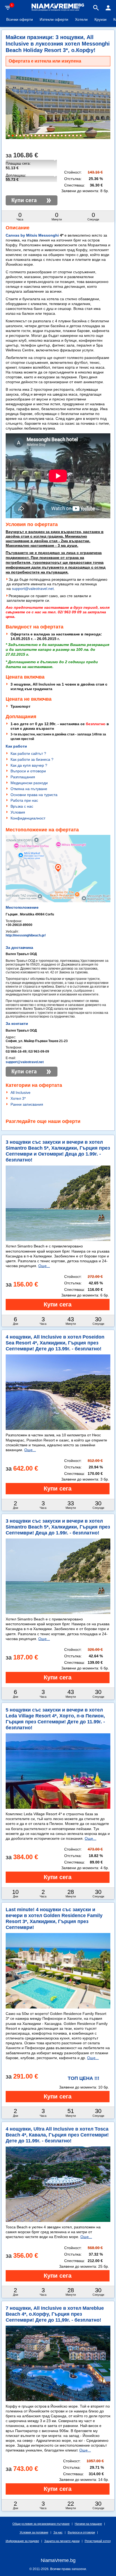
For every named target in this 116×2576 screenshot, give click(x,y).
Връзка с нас (22, 806)
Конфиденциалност (28, 818)
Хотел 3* (18, 1098)
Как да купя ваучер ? (29, 765)
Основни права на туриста (34, 795)
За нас (58, 2532)
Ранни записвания (27, 1104)
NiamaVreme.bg (58, 2560)
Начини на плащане (88, 2524)
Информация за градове (22, 2541)
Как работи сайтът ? (28, 753)
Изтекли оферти (54, 19)
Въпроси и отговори (28, 771)
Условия (18, 812)
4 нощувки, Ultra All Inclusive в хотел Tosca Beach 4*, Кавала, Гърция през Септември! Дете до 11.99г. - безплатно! (57, 2135)
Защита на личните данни (62, 2541)
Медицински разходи (29, 783)
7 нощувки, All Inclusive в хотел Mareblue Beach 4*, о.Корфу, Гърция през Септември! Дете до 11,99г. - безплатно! (55, 2314)
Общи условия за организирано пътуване (41, 2524)
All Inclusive (21, 1092)
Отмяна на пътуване (29, 789)
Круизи (100, 19)
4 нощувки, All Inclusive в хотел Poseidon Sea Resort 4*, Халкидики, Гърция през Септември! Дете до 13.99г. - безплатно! (55, 1343)
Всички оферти (20, 19)
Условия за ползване (34, 2532)
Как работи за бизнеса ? (32, 759)
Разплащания (23, 777)
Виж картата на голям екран (58, 888)
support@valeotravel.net (33, 589)
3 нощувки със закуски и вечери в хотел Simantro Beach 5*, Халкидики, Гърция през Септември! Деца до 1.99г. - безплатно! (58, 1527)
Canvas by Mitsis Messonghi (32, 235)
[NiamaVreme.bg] (58, 10)
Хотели (81, 19)
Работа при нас (24, 800)
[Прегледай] (58, 1305)
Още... (44, 1266)
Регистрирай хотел (98, 2541)
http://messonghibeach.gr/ (26, 935)
